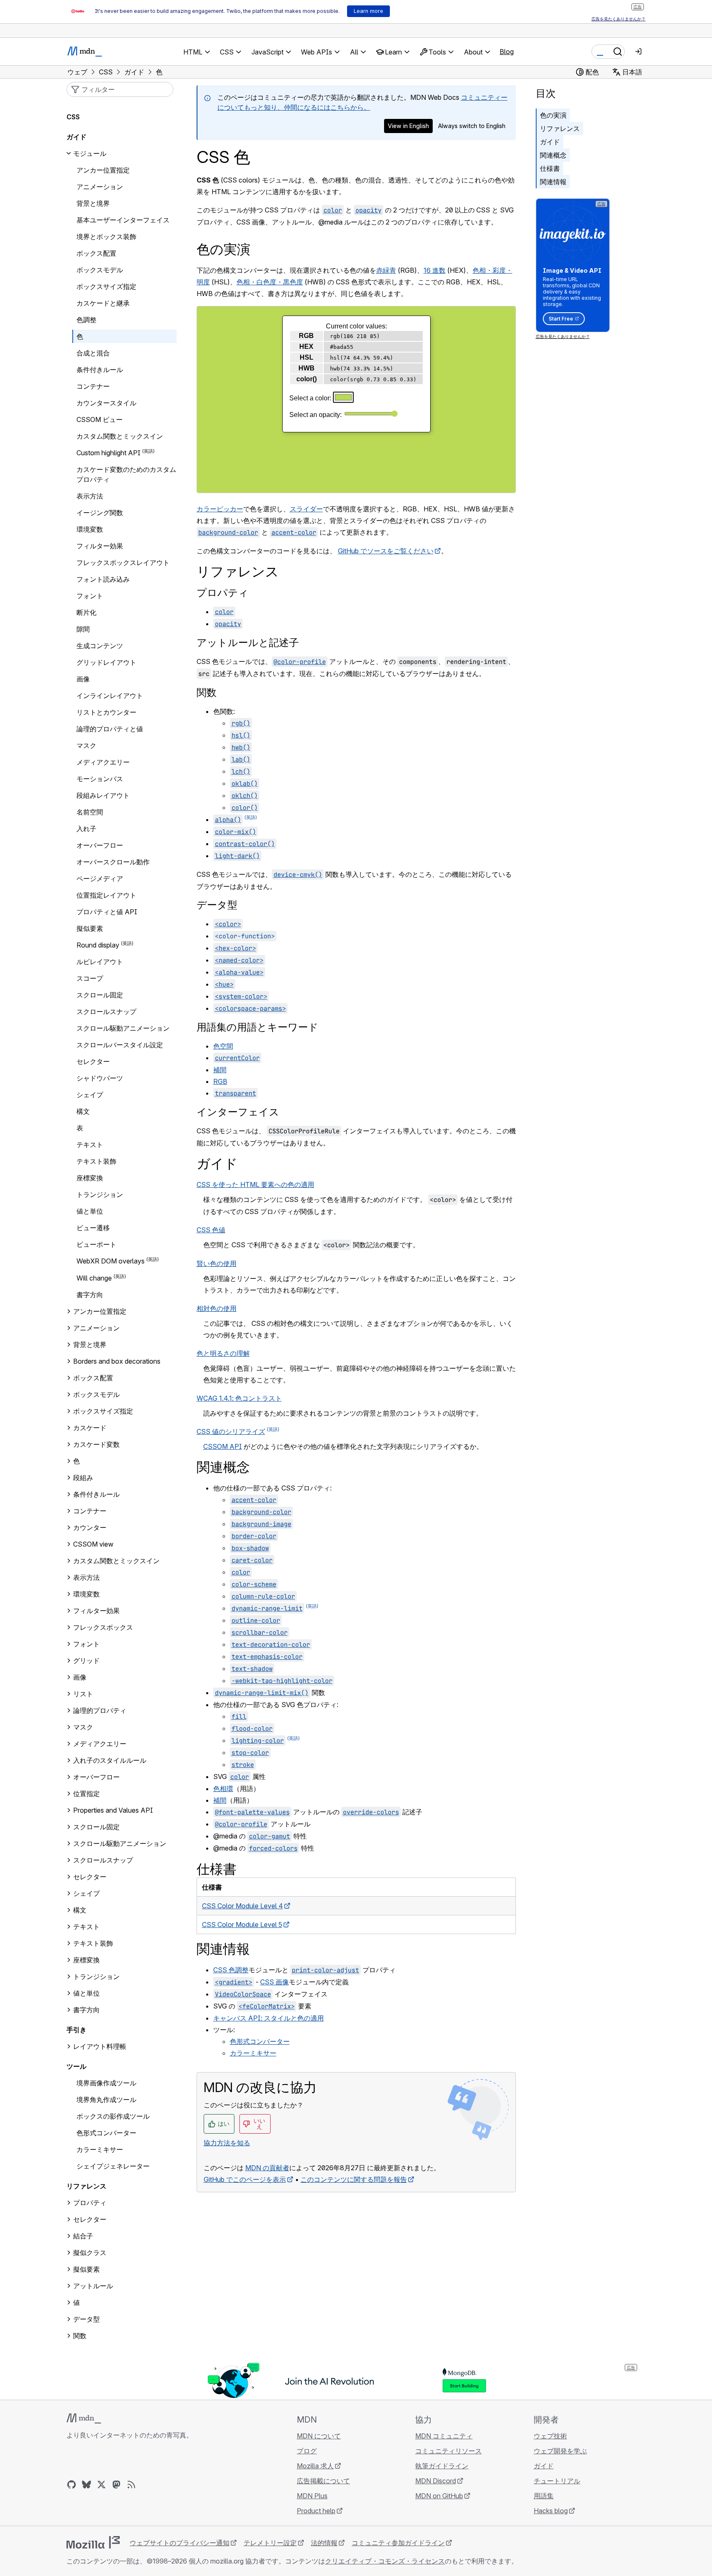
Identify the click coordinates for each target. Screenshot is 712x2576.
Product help (316, 2511)
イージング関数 (100, 513)
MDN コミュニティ (444, 2436)
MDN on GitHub (439, 2496)
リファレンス (560, 128)
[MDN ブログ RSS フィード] (131, 2485)
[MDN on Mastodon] (116, 2485)
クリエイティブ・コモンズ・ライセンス (385, 2561)
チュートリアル (557, 2481)
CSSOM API (223, 1446)
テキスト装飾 (96, 1161)
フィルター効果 (100, 546)
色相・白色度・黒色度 (270, 282)
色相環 (223, 1789)
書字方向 (90, 1295)
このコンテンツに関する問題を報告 (354, 2179)
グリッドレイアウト (106, 662)
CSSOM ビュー (100, 419)
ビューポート (96, 1244)
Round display (98, 945)
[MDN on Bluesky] (86, 2485)
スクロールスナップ (106, 1012)
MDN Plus (312, 2496)
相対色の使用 (217, 1308)
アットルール (93, 2286)
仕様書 (550, 168)
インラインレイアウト (110, 696)
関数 (207, 692)
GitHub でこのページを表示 (245, 2179)
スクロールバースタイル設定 (120, 1045)
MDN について (319, 2436)
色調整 (86, 320)
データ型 (217, 905)
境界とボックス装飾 (106, 237)
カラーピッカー (220, 509)
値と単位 (90, 1211)
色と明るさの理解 (223, 1353)
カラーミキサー (253, 2053)
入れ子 (86, 829)
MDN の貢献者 (267, 2168)
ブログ (307, 2451)
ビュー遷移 (93, 1228)
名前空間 (90, 812)
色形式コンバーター (260, 2041)
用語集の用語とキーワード (257, 1027)
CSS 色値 (211, 1230)
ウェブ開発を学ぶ (560, 2451)
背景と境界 (93, 203)
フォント (90, 596)
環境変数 (90, 529)
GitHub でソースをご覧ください (386, 551)
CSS (73, 117)
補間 (220, 1070)
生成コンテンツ (100, 646)
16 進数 (435, 270)
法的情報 (324, 2543)
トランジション (100, 1194)
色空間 (223, 1046)
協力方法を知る (227, 2143)
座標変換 (90, 1178)
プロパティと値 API (107, 912)
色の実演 (553, 115)
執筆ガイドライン (442, 2466)
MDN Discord (436, 2481)
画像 (83, 679)
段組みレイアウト (103, 795)
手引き (76, 2030)
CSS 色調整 (231, 1970)
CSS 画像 (275, 1982)
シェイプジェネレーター (113, 2166)
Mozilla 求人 (315, 2466)
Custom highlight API (108, 453)
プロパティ (223, 593)
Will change (94, 1278)
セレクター (93, 1061)
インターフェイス (238, 1112)
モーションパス (100, 779)
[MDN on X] (101, 2485)
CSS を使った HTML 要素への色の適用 (255, 1184)
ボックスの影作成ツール (113, 2116)
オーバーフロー (100, 845)
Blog (507, 52)
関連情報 (553, 182)
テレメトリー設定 (270, 2543)
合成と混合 (93, 353)
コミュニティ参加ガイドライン (398, 2543)
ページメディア (100, 878)
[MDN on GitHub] (71, 2485)
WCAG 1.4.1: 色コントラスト (239, 1398)
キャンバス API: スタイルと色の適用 (269, 2018)
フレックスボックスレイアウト (123, 563)
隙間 (83, 629)
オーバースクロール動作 (113, 862)
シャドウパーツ (100, 1078)
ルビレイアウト (100, 962)
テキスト (90, 1145)
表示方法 (90, 496)
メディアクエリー (103, 762)
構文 (83, 1111)
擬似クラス (90, 2253)
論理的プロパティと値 (110, 729)
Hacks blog (551, 2511)
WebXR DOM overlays (111, 1261)
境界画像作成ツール (106, 2083)
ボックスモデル (100, 270)
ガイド (550, 142)
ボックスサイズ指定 (106, 286)
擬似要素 (90, 928)
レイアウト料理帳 (100, 2046)
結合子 (83, 2236)
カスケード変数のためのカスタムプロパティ (126, 474)
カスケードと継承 (103, 303)
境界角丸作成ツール (106, 2100)
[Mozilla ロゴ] (93, 2542)
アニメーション (100, 187)
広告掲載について (323, 2481)
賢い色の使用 (217, 1263)
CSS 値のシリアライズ (231, 1431)
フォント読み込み (103, 579)
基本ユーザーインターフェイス (123, 220)
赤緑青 (386, 270)
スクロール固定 (100, 995)
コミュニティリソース (448, 2451)
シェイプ (90, 1095)
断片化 (86, 612)
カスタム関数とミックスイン (120, 436)
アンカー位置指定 (103, 170)
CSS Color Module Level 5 (242, 1925)
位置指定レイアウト (106, 895)
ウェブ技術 (550, 2436)
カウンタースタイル (106, 403)
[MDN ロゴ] (84, 2418)
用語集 (544, 2496)
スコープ (90, 978)
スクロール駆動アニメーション (123, 1028)
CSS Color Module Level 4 (243, 1906)
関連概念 (553, 155)
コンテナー (93, 386)
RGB (220, 1081)
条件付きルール (100, 370)
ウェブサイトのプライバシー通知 (180, 2543)
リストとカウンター (106, 712)
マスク (86, 745)
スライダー (306, 509)
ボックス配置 (96, 253)
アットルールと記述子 (248, 643)
